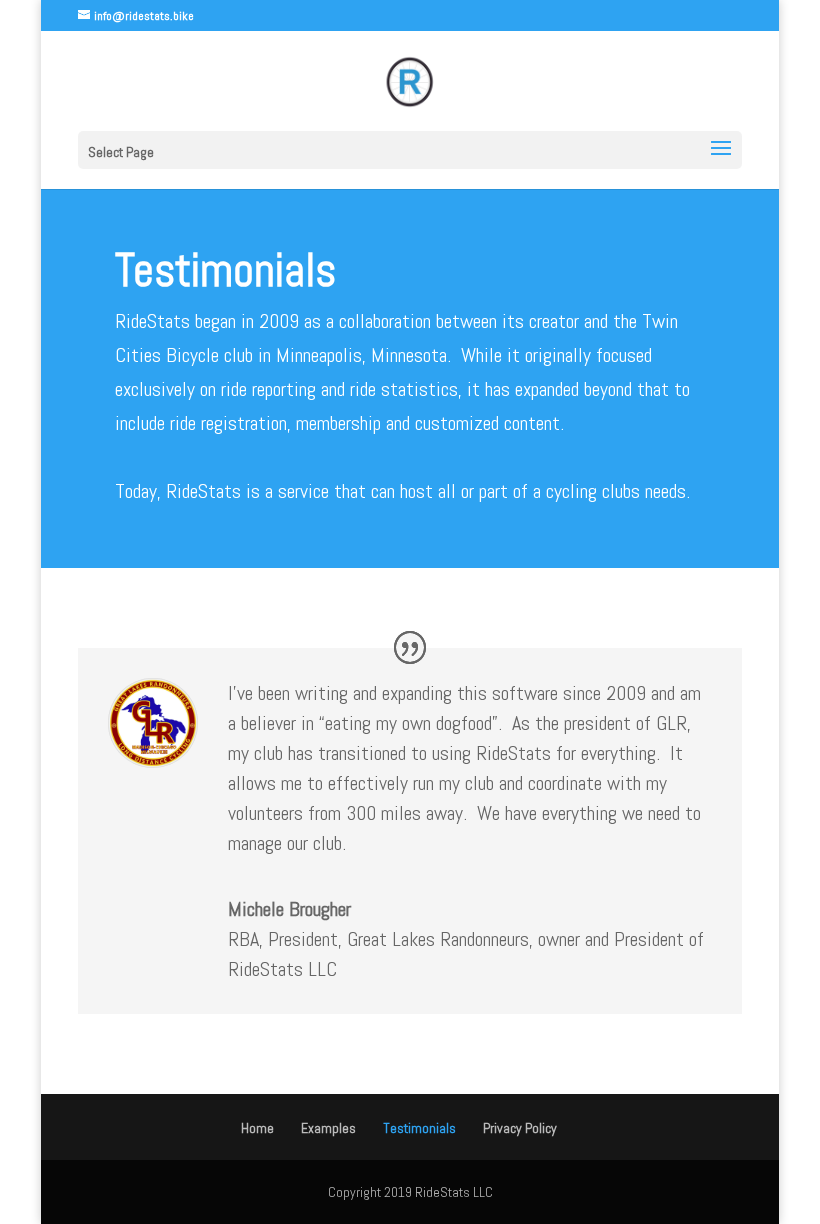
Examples (328, 1128)
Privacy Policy (520, 1128)
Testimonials (419, 1128)
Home (257, 1128)
